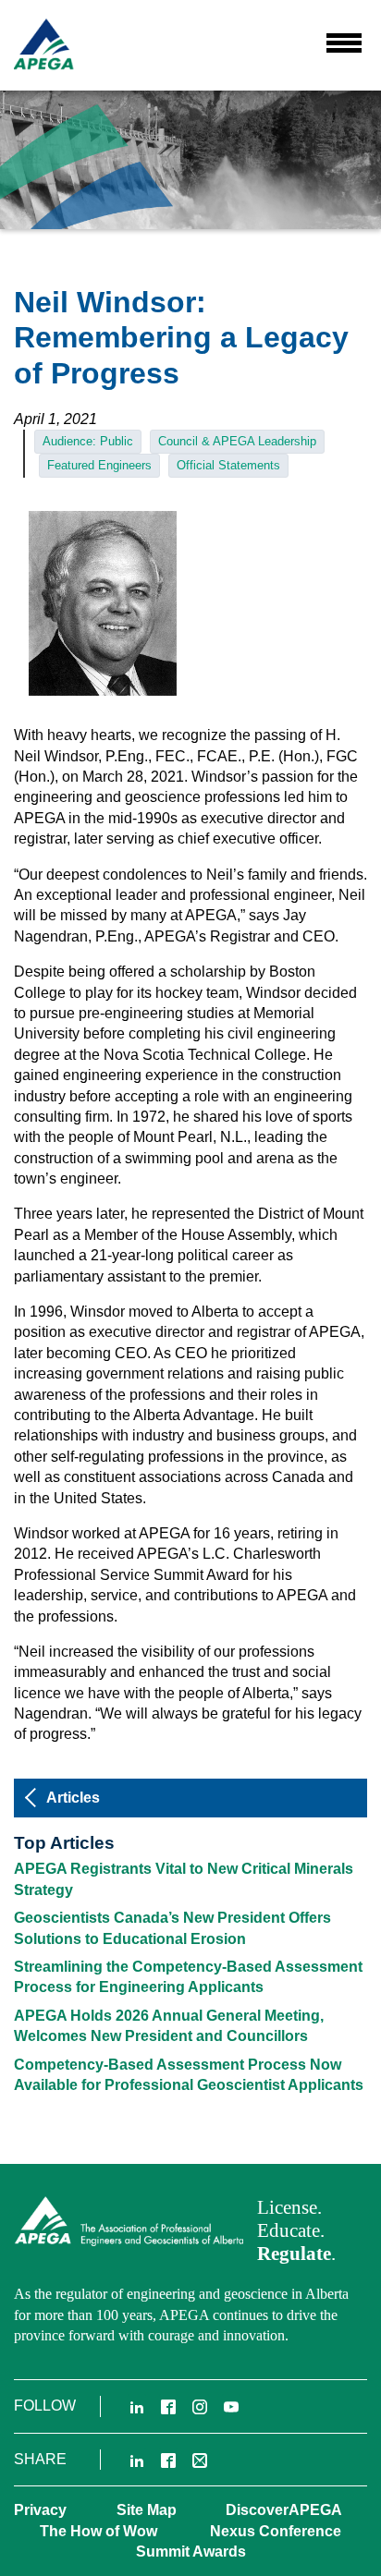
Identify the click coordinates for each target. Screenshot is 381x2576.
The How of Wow (98, 2531)
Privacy (40, 2510)
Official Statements (228, 465)
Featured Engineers (99, 465)
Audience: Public (88, 441)
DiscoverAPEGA (284, 2510)
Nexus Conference (276, 2531)
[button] (344, 43)
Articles (73, 1798)
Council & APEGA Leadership (237, 441)
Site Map (147, 2510)
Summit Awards (191, 2552)
